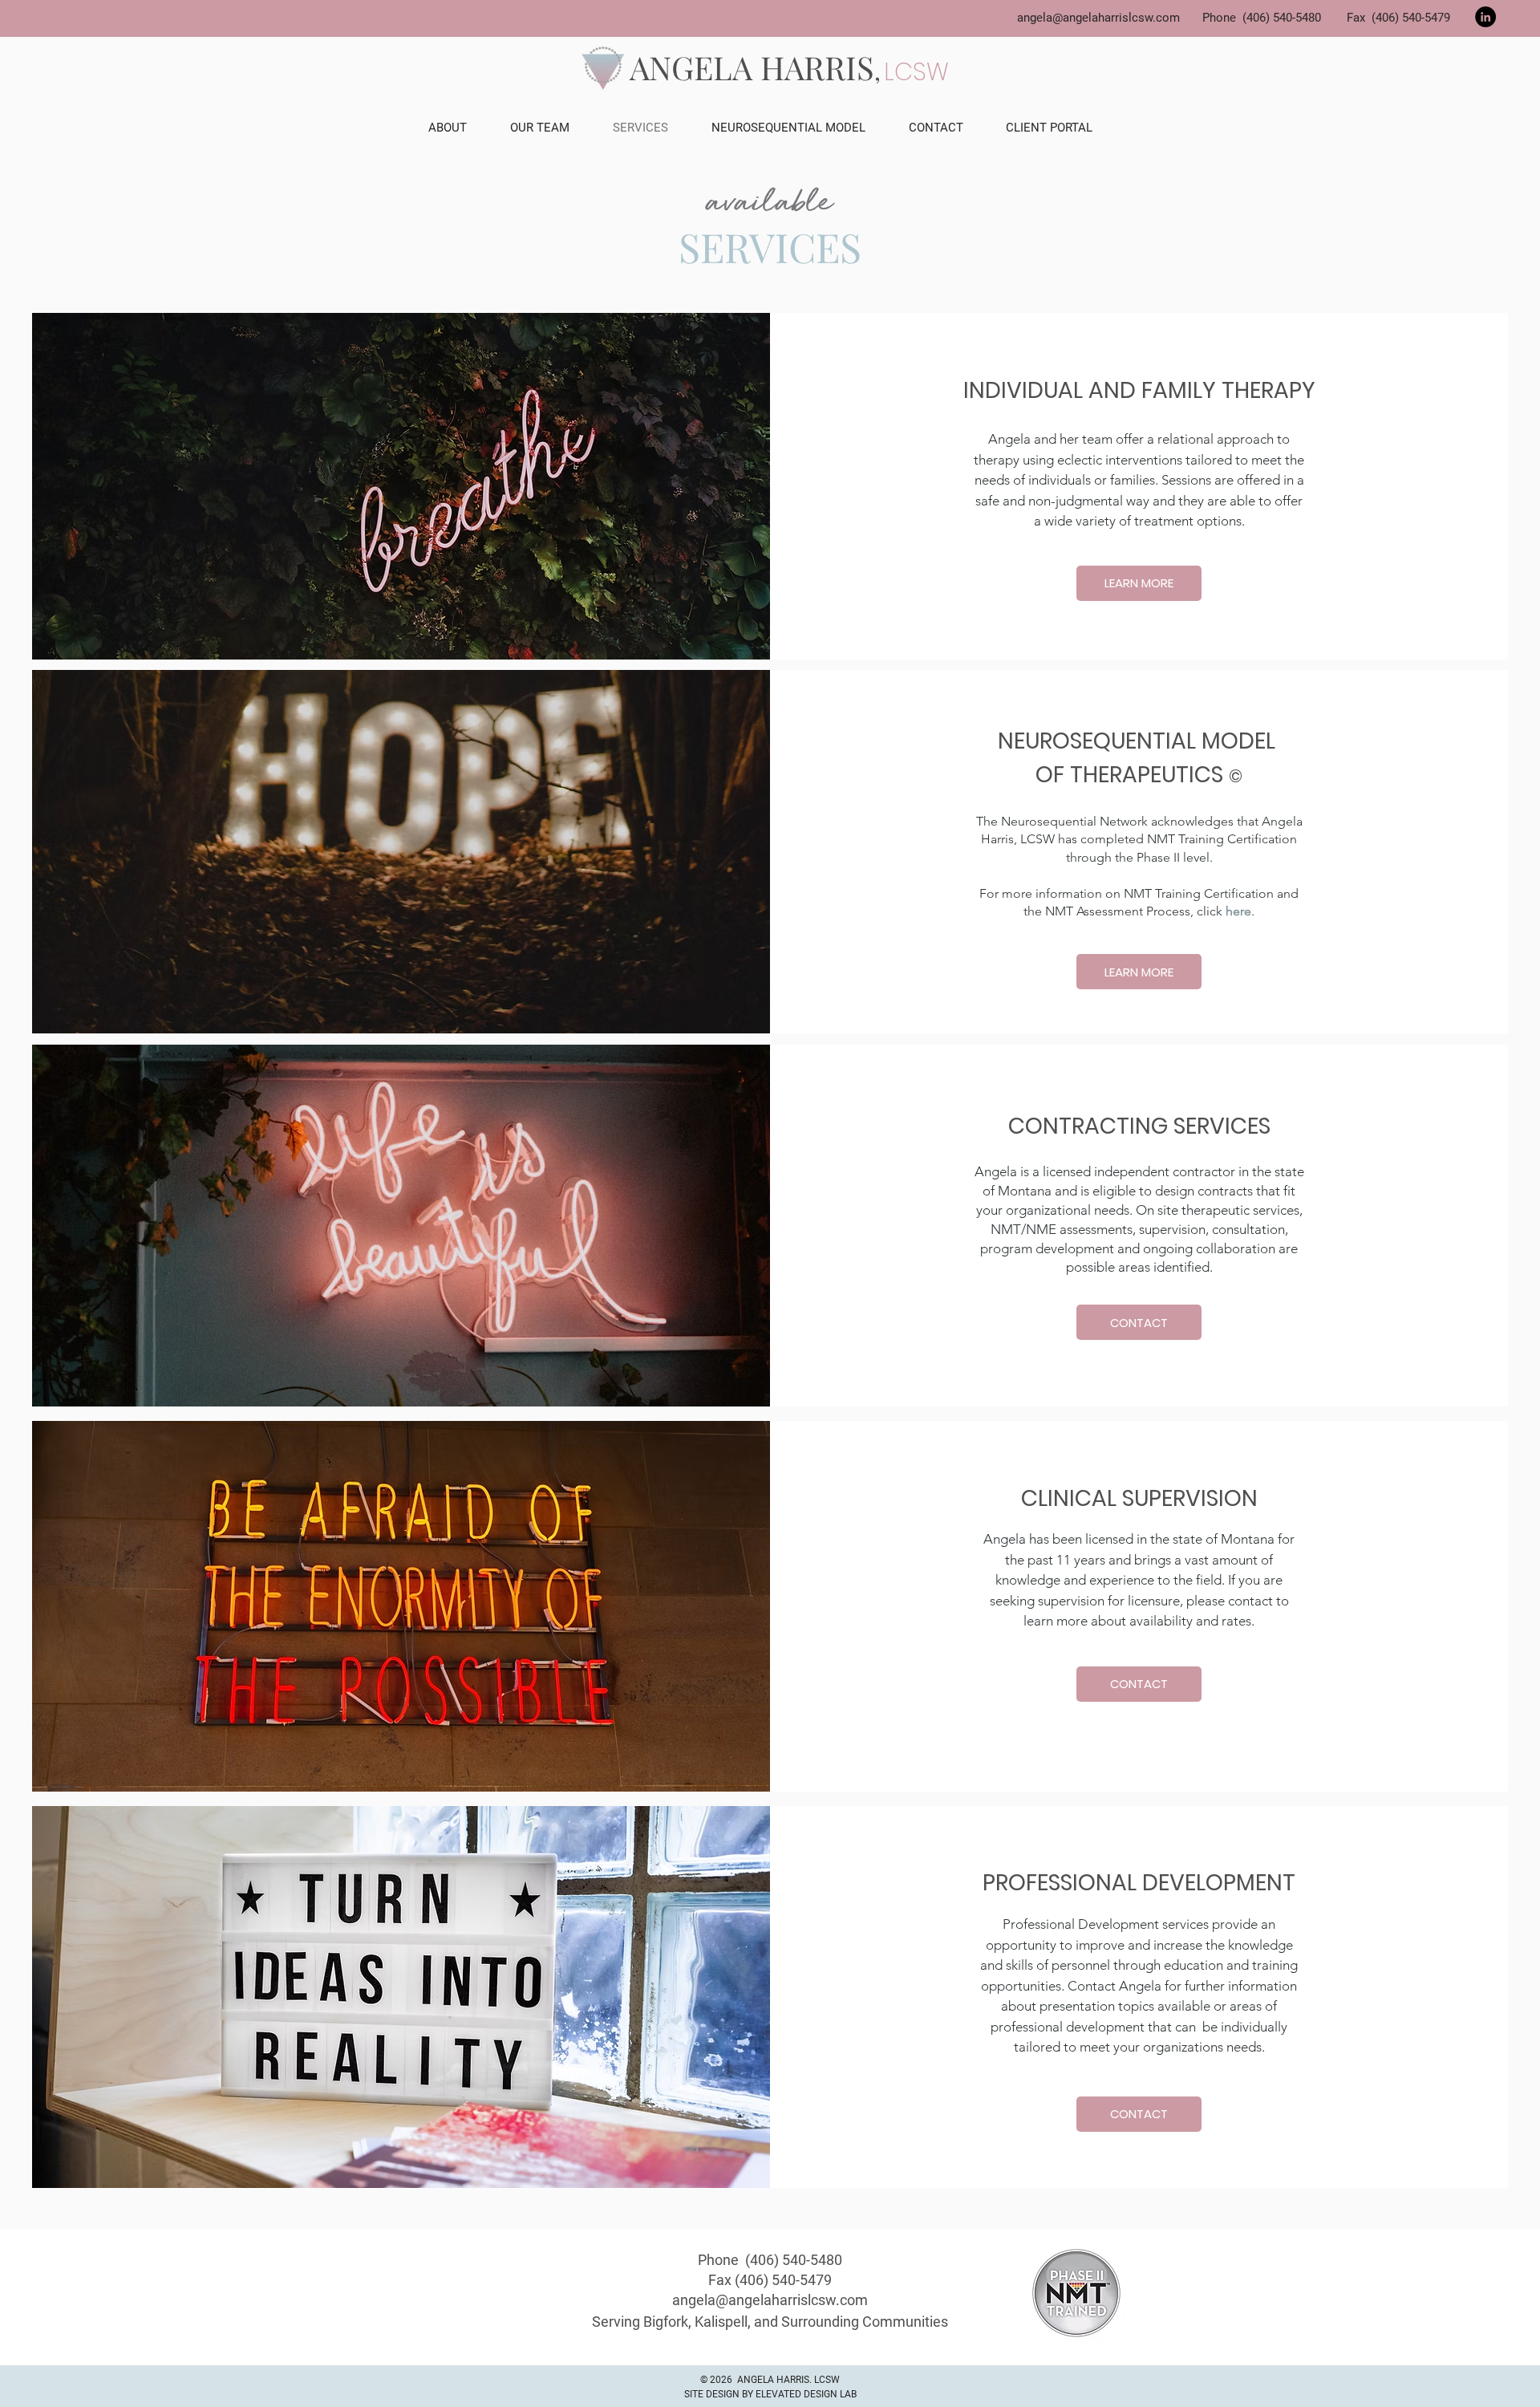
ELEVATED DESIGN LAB (806, 2394)
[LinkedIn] (1485, 17)
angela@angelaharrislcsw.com (1098, 18)
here (1238, 911)
